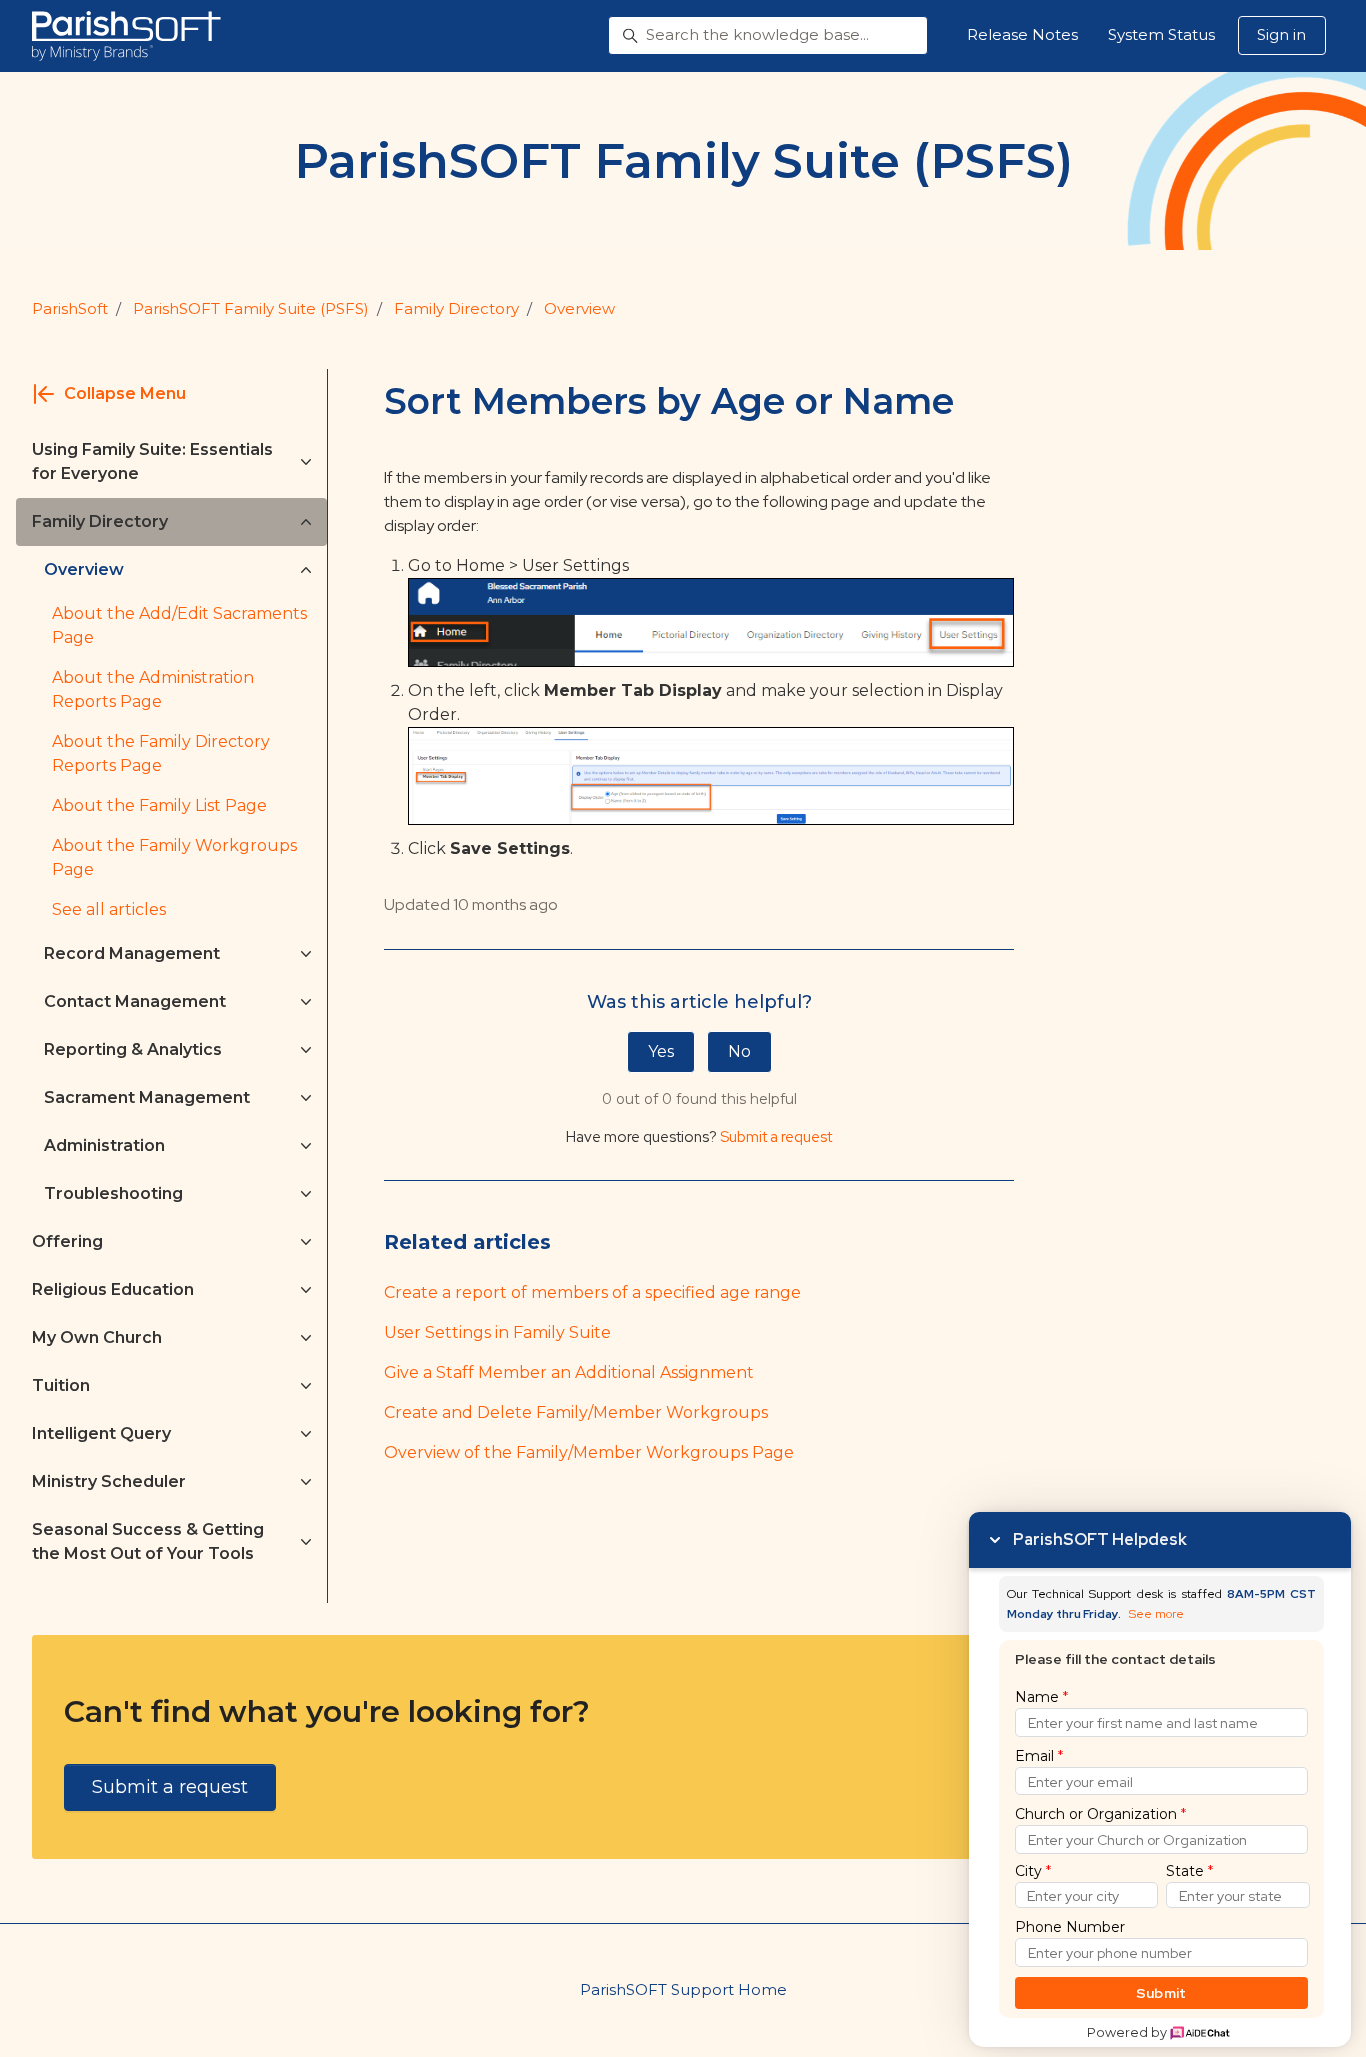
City (1033, 1871)
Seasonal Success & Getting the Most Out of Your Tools (148, 1541)
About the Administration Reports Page (153, 689)
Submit (1161, 1993)
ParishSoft (70, 308)
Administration (104, 1145)
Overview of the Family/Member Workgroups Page (589, 1452)
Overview (579, 308)
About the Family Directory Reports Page (161, 753)
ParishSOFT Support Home (683, 1989)
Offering (67, 1241)
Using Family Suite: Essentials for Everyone (152, 461)
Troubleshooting (113, 1193)
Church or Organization (1100, 1814)
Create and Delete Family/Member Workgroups (576, 1412)
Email (1039, 1756)
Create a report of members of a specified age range (592, 1292)
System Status (1161, 34)
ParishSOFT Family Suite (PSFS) (251, 308)
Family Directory (456, 308)
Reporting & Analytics (133, 1049)
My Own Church (97, 1337)
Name (1041, 1697)
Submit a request (776, 1137)
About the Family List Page (159, 805)
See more (1156, 1614)
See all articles (109, 909)
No (739, 1051)
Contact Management (135, 1001)
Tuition (61, 1385)
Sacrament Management (147, 1097)
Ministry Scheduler (109, 1481)
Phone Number (1070, 1927)
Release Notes (1022, 34)
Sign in (1281, 34)
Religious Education (113, 1289)
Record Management (132, 953)
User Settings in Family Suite (497, 1332)
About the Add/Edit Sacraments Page (179, 625)
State (1189, 1871)
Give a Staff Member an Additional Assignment (569, 1372)
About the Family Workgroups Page (174, 857)
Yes (661, 1051)
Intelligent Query (101, 1433)
